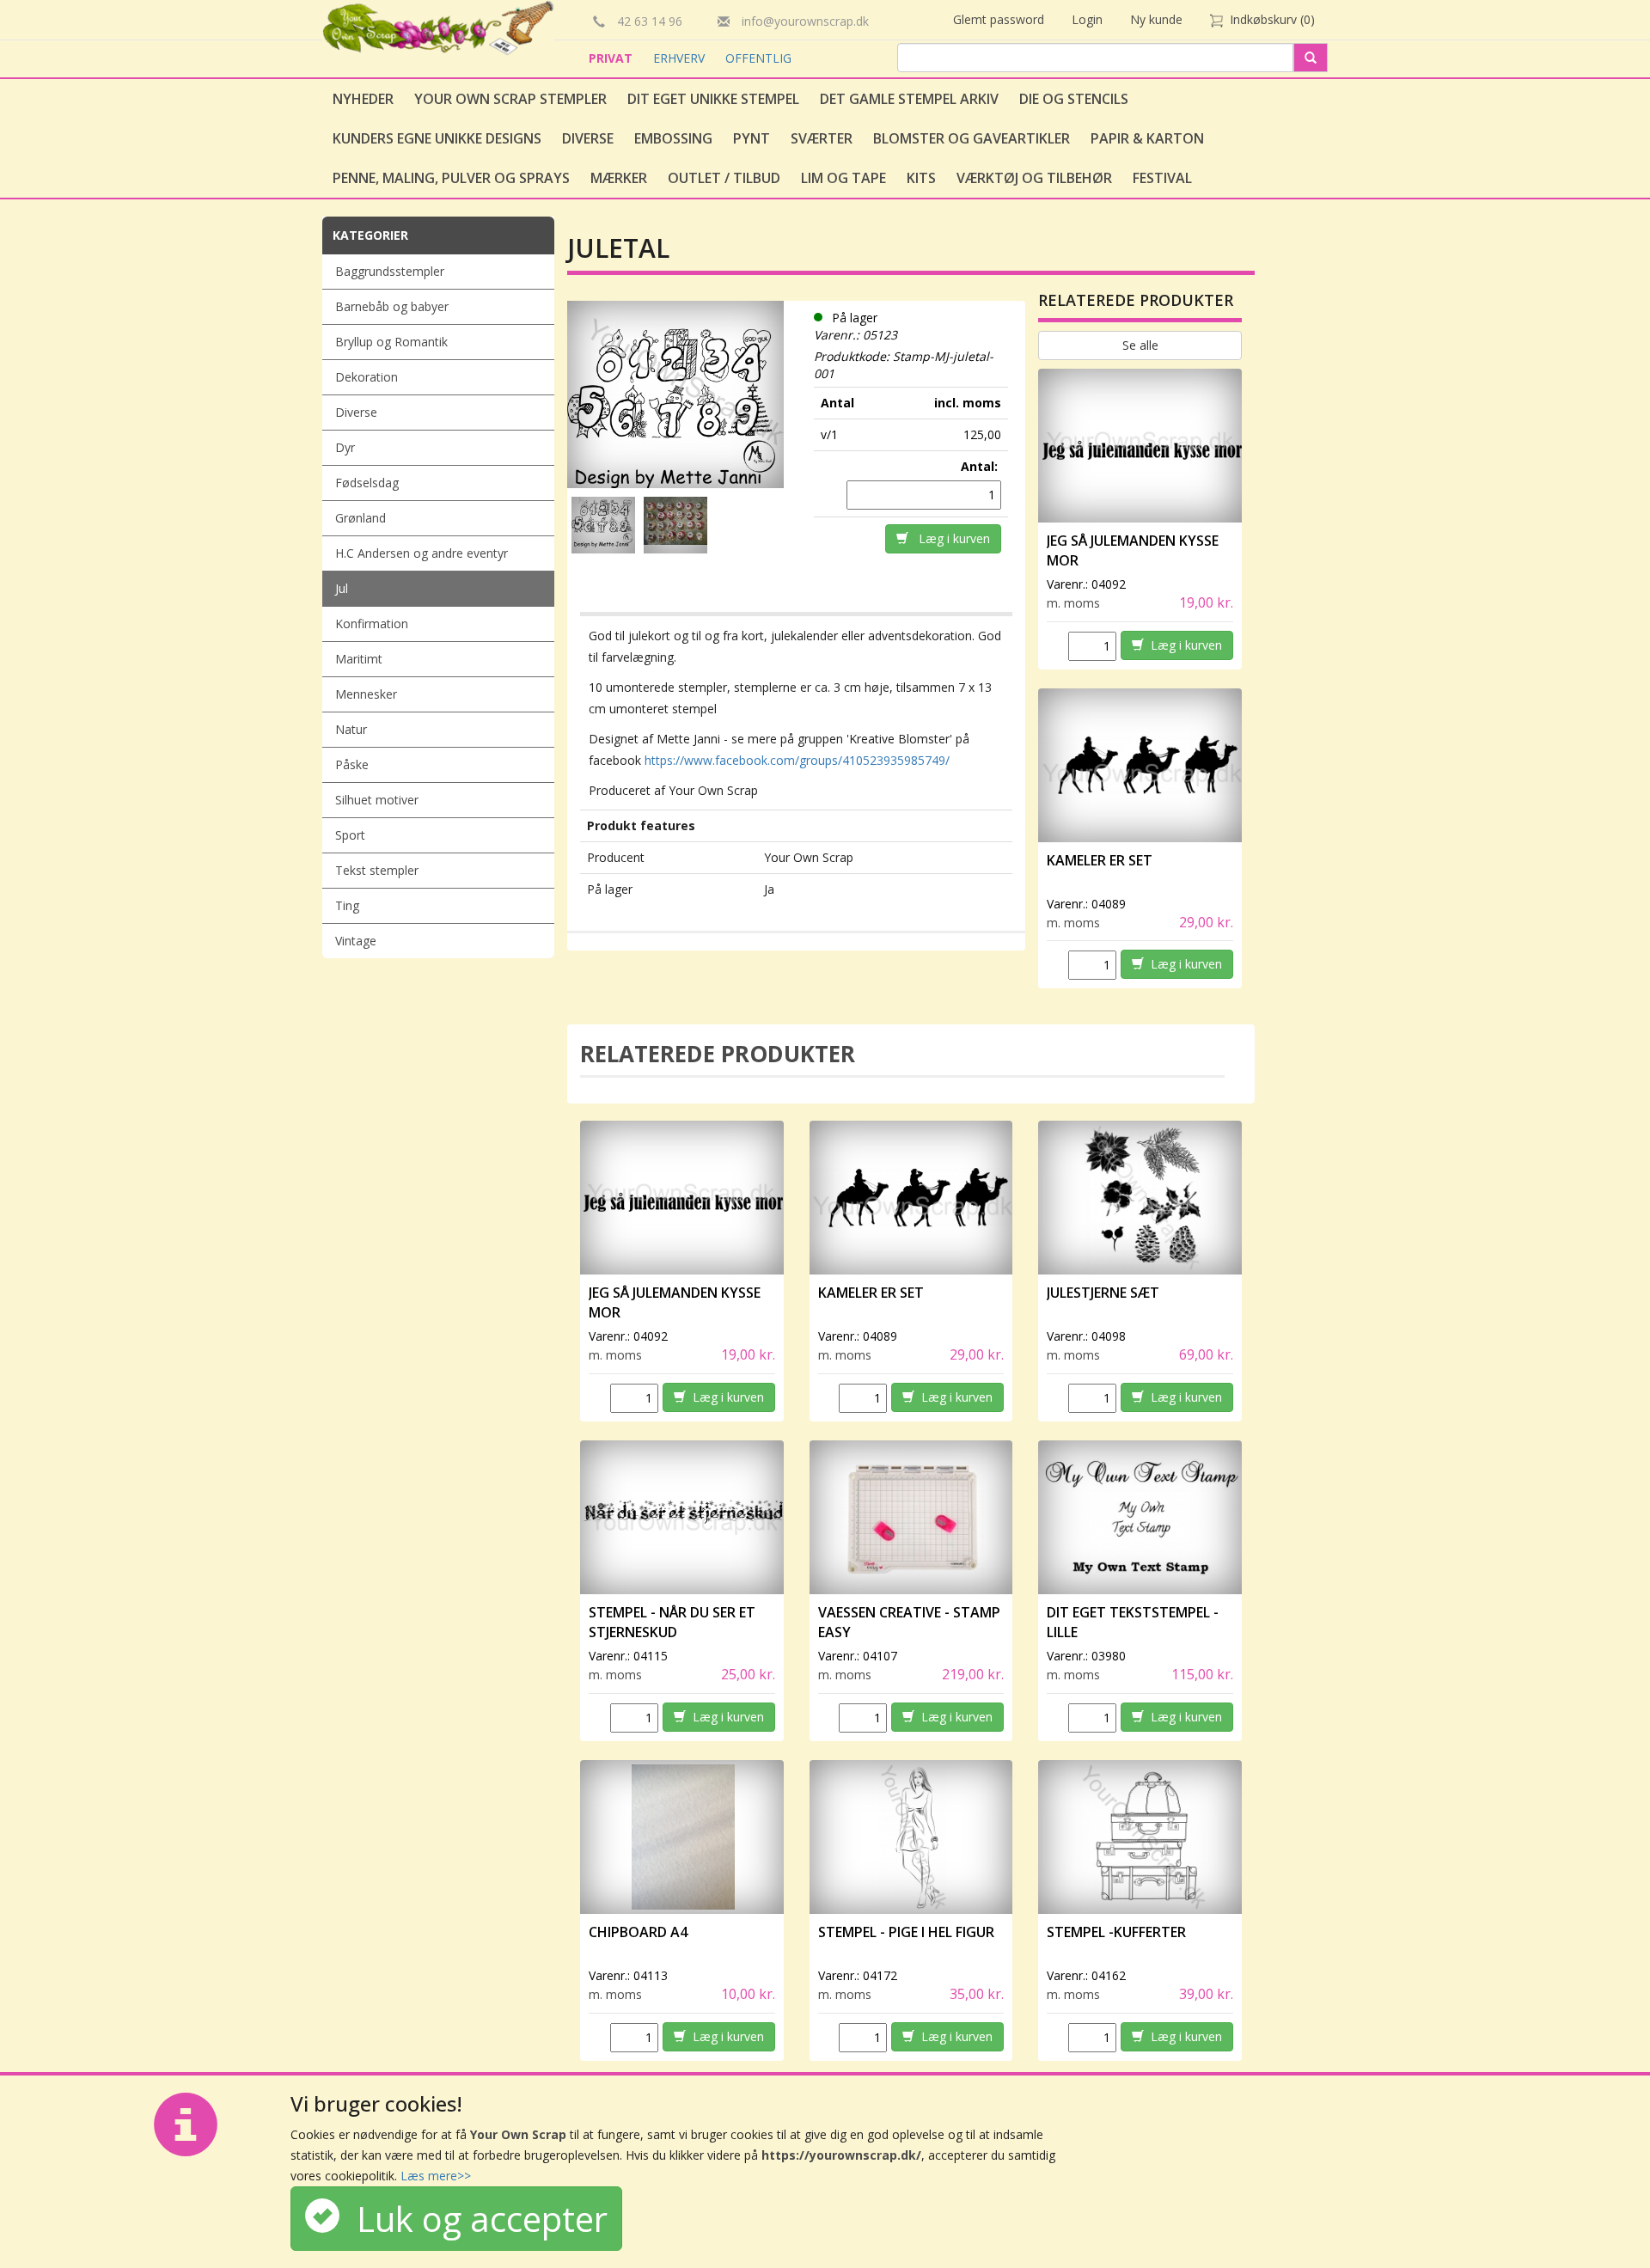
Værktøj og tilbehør (1034, 178)
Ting (347, 905)
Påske (352, 764)
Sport (350, 835)
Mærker (619, 178)
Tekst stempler (377, 870)
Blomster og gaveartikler (972, 138)
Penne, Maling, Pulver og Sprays (451, 178)
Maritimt (359, 659)
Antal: (981, 466)
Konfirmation (372, 624)
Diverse (588, 138)
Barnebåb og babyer (392, 306)
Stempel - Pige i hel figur (906, 1932)
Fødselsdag (367, 483)
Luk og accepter (474, 2219)
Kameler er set (1100, 860)
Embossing (673, 138)
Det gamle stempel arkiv (909, 99)
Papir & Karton (1147, 138)
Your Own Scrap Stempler (510, 99)
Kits (921, 178)
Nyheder (363, 99)
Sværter (822, 138)
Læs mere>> (436, 2176)
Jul (342, 588)
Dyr (345, 447)
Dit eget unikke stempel (713, 99)
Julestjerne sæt (1103, 1293)
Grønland (361, 518)
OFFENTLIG (758, 58)
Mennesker (366, 694)
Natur (351, 729)
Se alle (1140, 345)
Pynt (752, 138)
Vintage (356, 941)
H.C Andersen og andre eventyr (422, 553)
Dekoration (367, 377)
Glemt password (999, 19)
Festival (1162, 178)
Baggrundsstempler (390, 271)
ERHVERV (681, 58)
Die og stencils (1074, 99)
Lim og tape (843, 178)
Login (1087, 19)
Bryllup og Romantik (391, 342)
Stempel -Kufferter (1116, 1932)
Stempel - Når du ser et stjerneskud (672, 1622)
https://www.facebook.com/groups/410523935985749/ (797, 760)
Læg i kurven (949, 538)
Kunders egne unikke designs (437, 138)
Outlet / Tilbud (724, 178)
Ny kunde (1156, 19)
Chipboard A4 (638, 1932)
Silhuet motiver (377, 800)
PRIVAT (612, 58)
